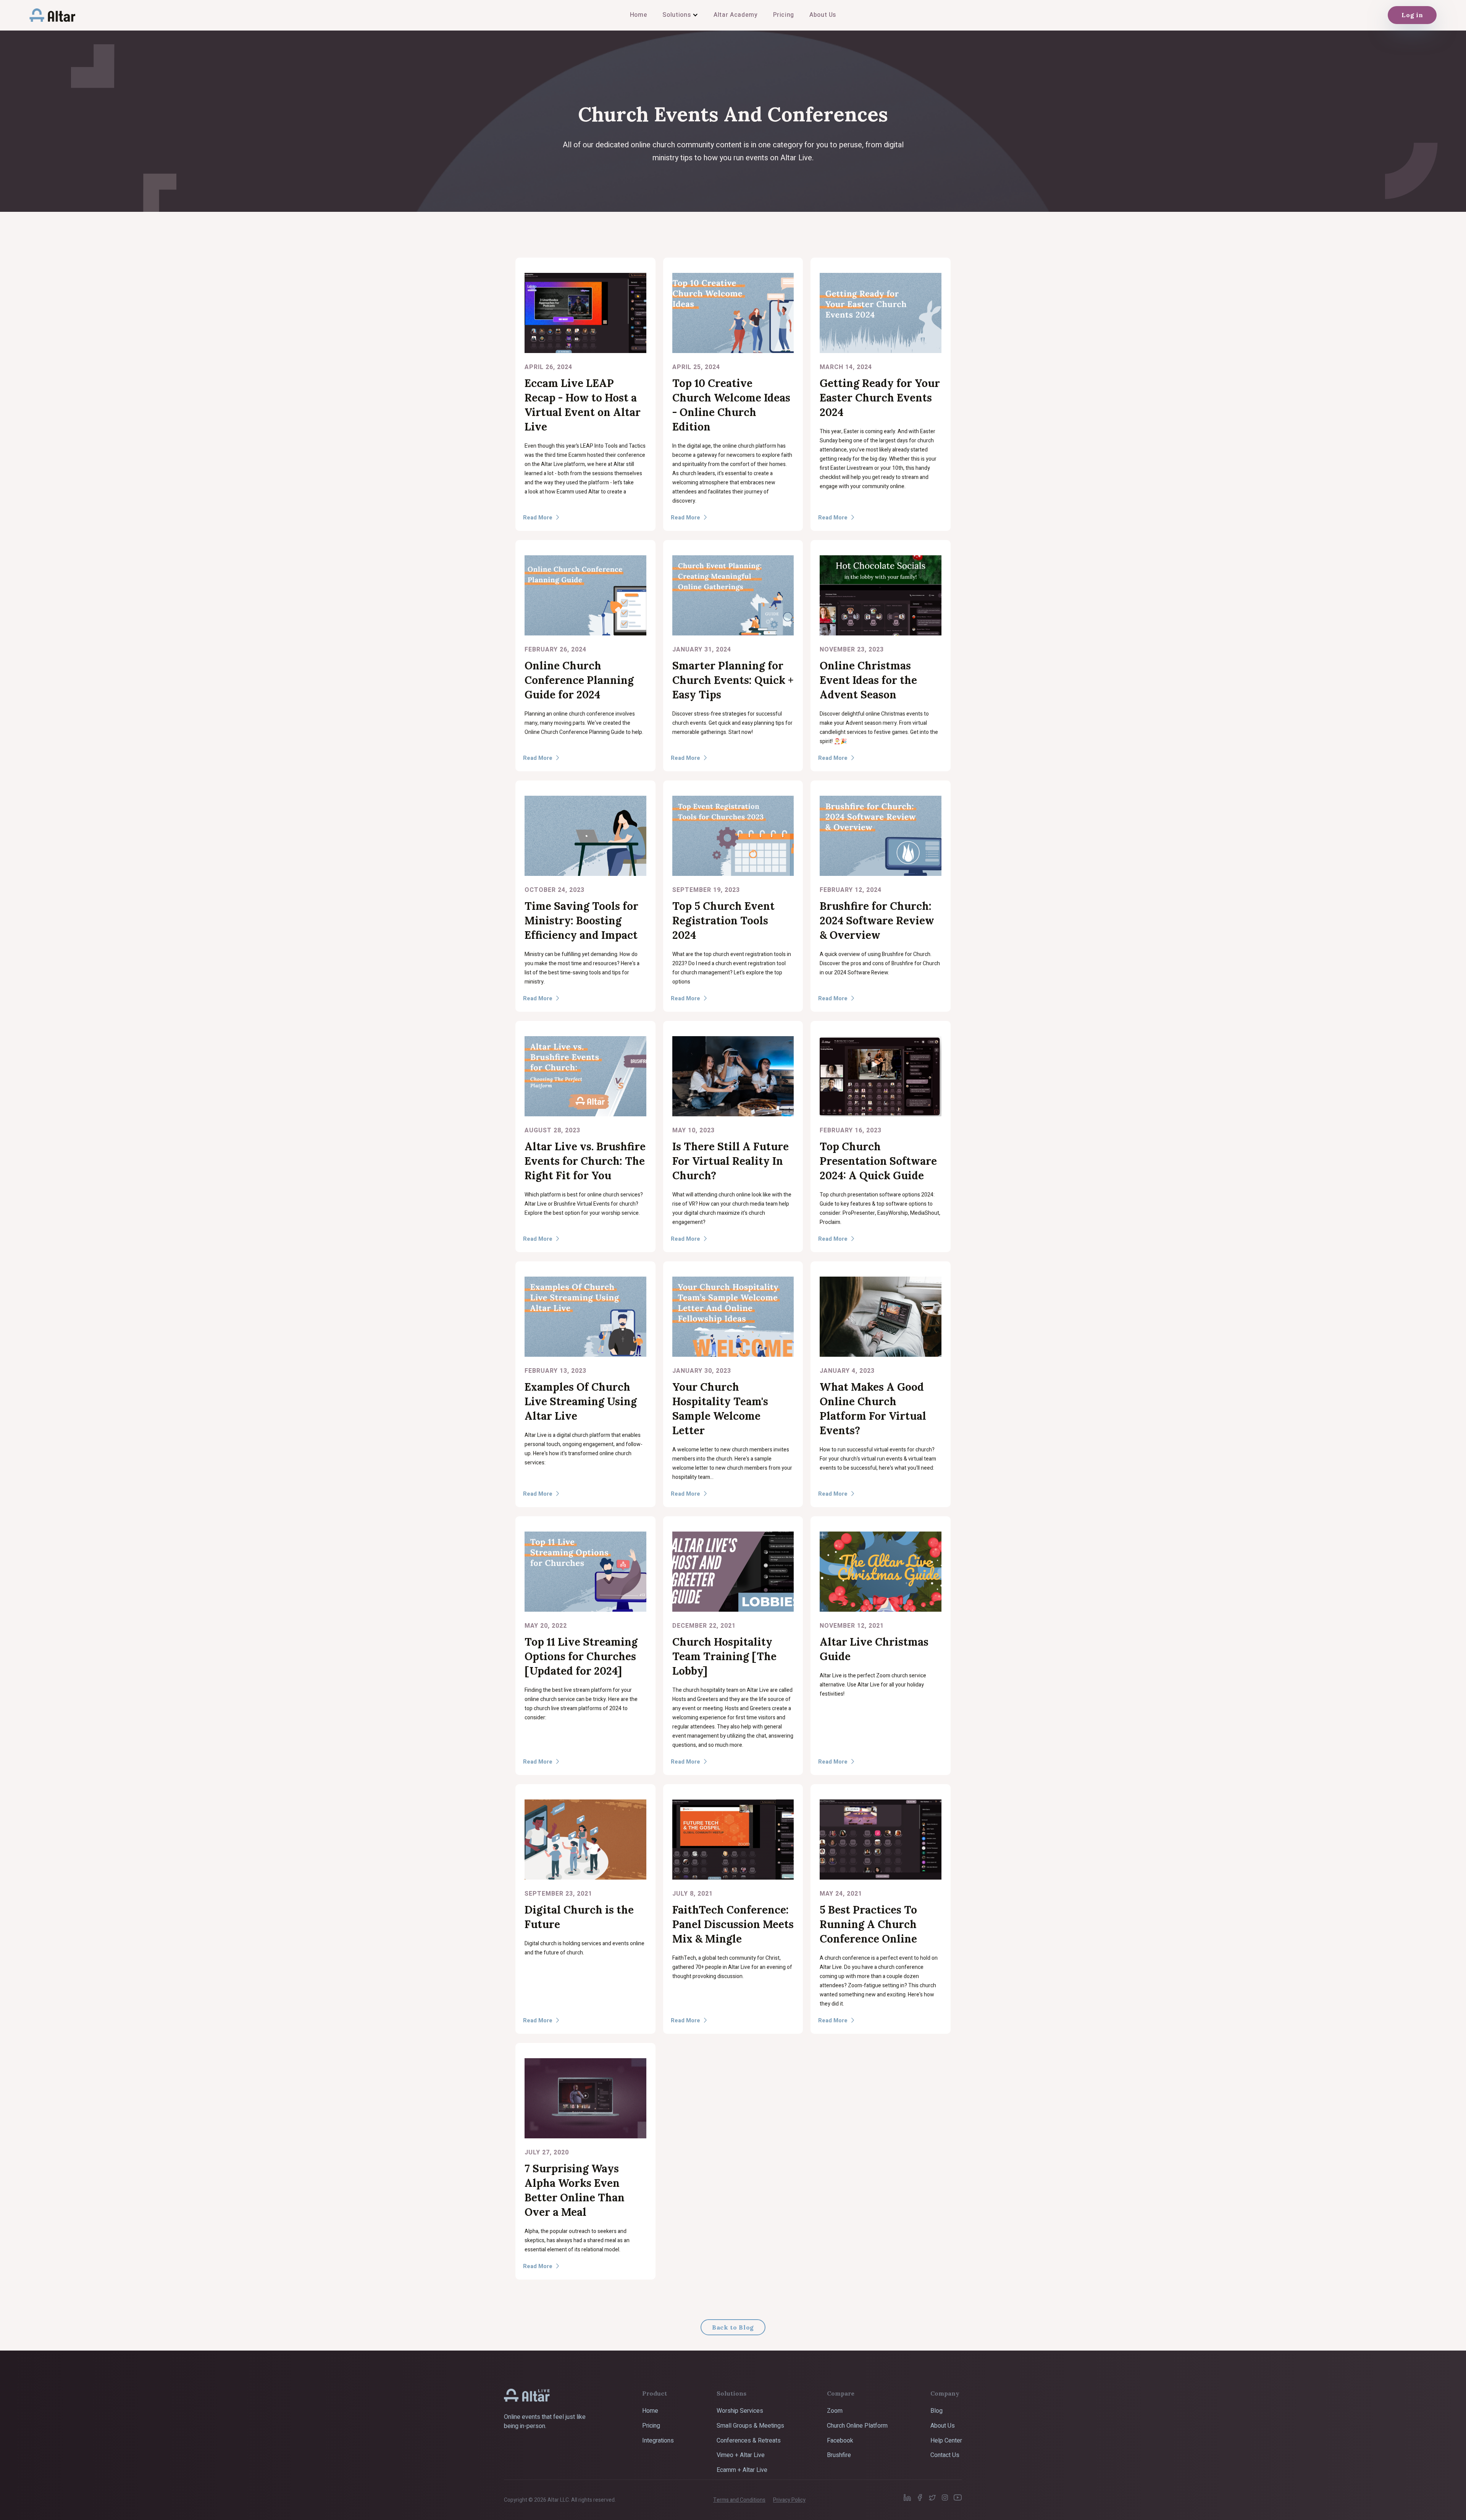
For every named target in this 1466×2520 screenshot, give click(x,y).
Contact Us (945, 2455)
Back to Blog (733, 2327)
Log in (1412, 15)
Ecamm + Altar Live (742, 2470)
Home (650, 2411)
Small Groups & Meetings (750, 2426)
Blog (936, 2411)
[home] (52, 15)
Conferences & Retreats (749, 2441)
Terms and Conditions (739, 2500)
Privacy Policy (789, 2500)
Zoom (835, 2411)
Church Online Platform (857, 2426)
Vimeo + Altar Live (741, 2455)
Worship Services (740, 2411)
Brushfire (839, 2455)
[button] (680, 15)
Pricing (651, 2426)
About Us (943, 2426)
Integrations (658, 2441)
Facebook (840, 2441)
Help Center (946, 2441)
